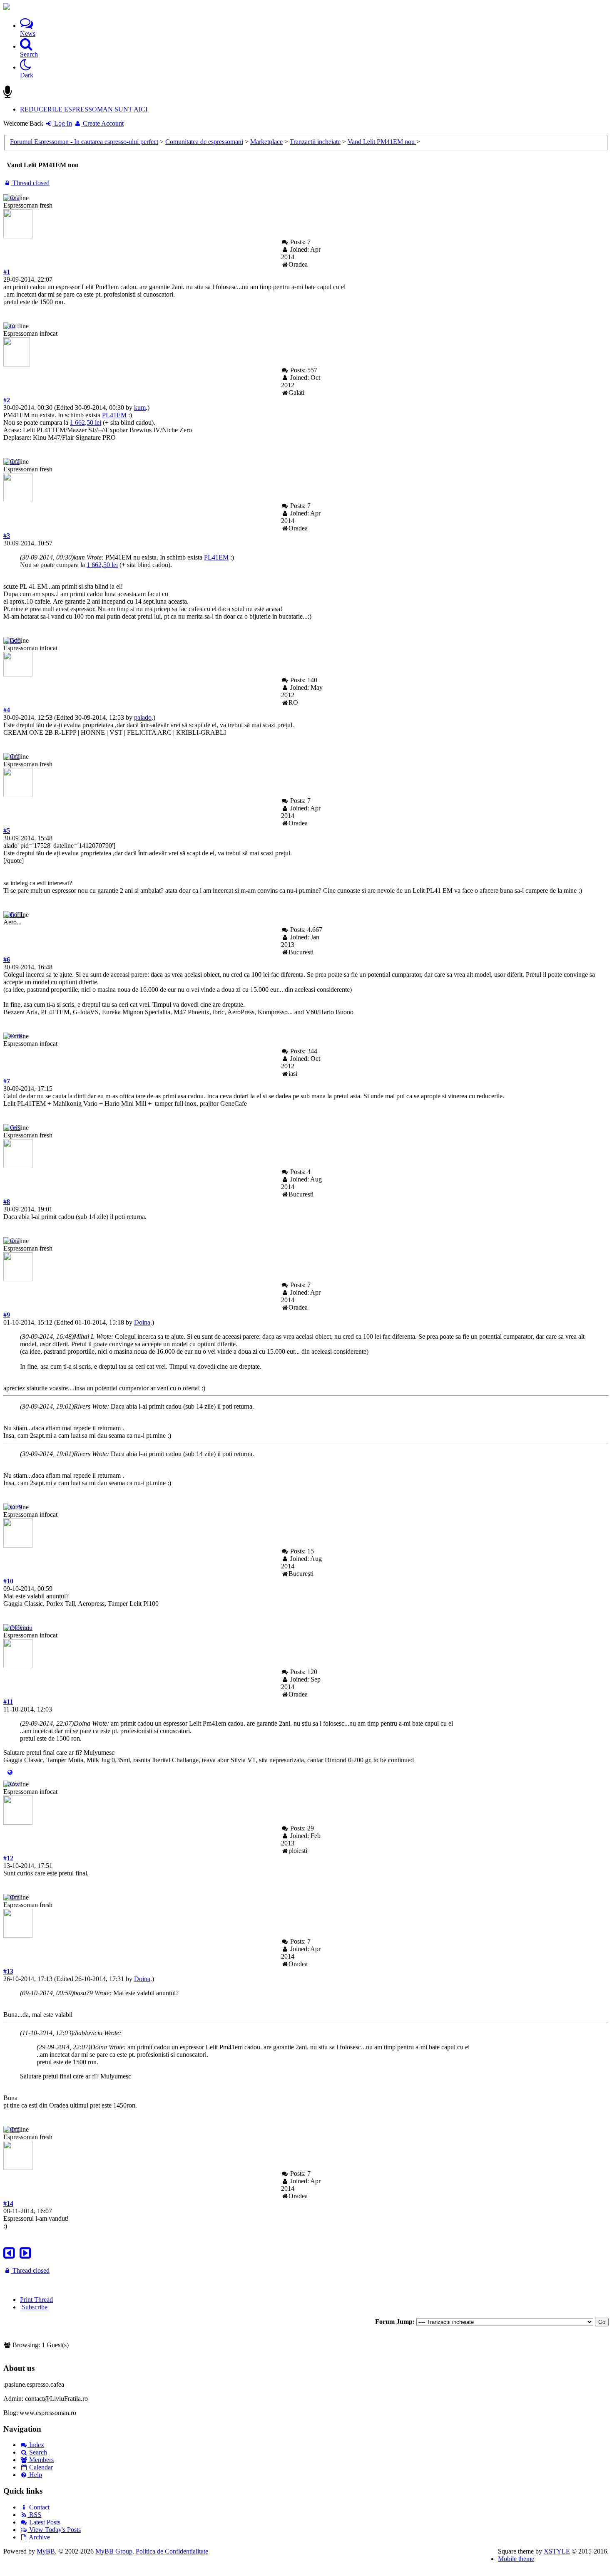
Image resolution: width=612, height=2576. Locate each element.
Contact (39, 2507)
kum (140, 407)
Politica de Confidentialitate (172, 2551)
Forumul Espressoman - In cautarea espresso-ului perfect (84, 142)
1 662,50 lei (86, 422)
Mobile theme (516, 2559)
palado (143, 717)
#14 (8, 2203)
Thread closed (30, 183)
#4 (7, 710)
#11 (8, 1702)
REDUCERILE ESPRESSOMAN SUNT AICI (84, 109)
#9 (7, 1315)
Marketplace (266, 142)
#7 (7, 1081)
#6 (7, 960)
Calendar (40, 2467)
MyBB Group (114, 2551)
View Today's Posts (54, 2530)
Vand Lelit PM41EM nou (382, 142)
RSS (34, 2515)
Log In (62, 123)
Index (36, 2445)
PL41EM (114, 415)
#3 (7, 536)
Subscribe (34, 2307)
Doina (142, 1322)
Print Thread (36, 2300)
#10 (8, 1581)
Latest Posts (44, 2522)
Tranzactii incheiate (315, 142)
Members (41, 2460)
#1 (7, 272)
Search (37, 2452)
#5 (7, 831)
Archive (39, 2537)
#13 (8, 1971)
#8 (7, 1202)
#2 (7, 400)
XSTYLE (557, 2551)
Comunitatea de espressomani (204, 142)
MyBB (46, 2551)
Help (35, 2475)
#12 (8, 1858)
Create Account (102, 123)
